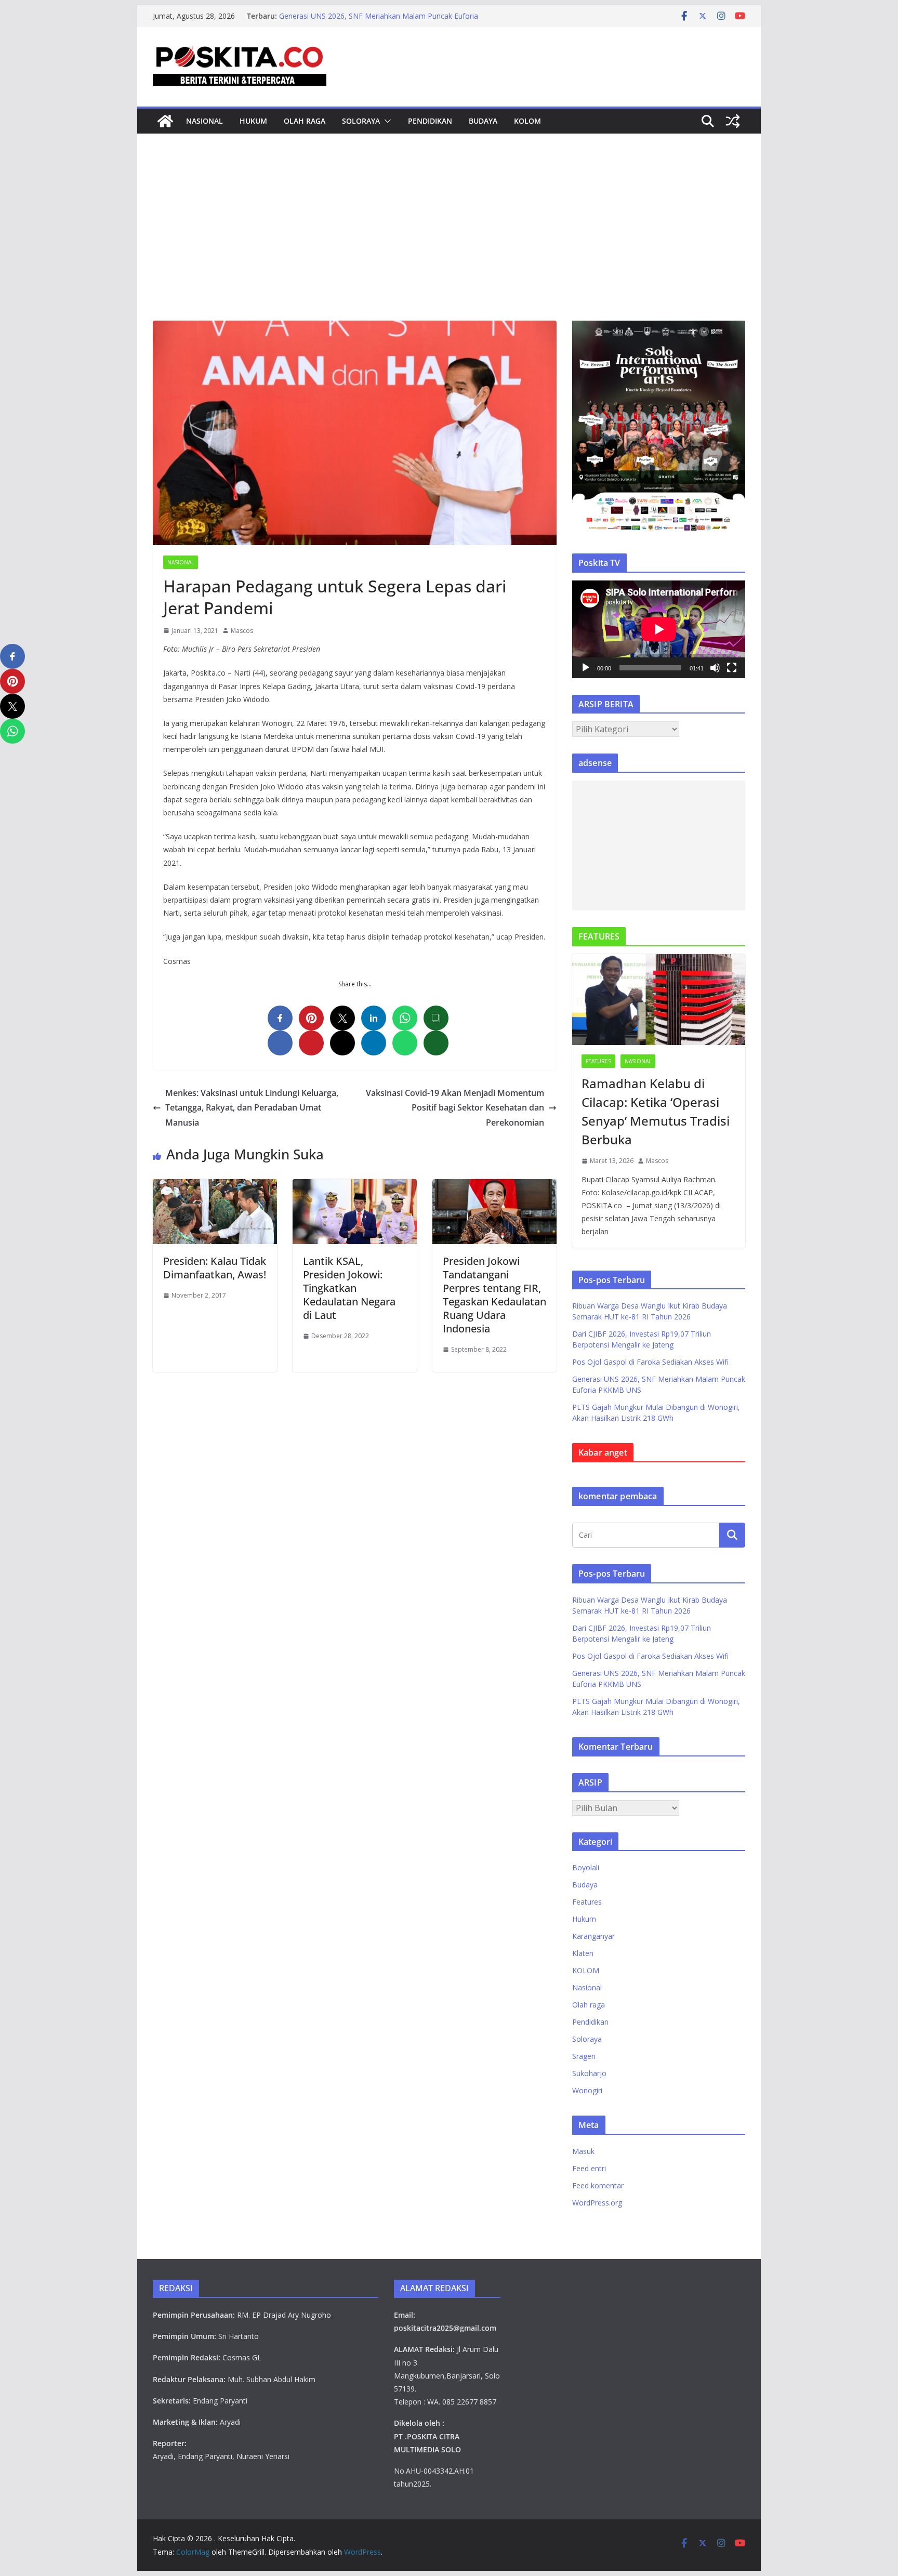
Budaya (483, 121)
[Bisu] (715, 668)
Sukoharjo (589, 2073)
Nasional (204, 121)
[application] (659, 629)
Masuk (583, 2151)
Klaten (583, 1953)
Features (598, 1061)
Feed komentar (598, 2185)
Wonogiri (587, 2090)
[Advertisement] (449, 243)
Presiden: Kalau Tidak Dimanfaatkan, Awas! (215, 1268)
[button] (386, 121)
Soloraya (361, 121)
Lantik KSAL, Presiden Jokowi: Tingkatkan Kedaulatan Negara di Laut (349, 1288)
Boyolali (586, 1867)
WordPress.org (597, 2203)
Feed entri (589, 2168)
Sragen (584, 2056)
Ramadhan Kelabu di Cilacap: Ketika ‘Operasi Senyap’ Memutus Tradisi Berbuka (656, 1111)
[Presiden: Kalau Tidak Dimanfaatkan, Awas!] (215, 1186)
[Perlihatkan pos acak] (733, 121)
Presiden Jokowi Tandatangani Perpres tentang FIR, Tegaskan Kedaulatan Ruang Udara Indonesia (494, 1295)
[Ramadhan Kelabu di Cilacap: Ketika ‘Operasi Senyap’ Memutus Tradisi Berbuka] (659, 1000)
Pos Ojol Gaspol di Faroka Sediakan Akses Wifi (357, 16)
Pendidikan (430, 121)
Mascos (242, 631)
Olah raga (305, 121)
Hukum (253, 121)
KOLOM (527, 121)
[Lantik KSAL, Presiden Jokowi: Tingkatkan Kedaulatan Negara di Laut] (355, 1186)
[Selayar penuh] (732, 668)
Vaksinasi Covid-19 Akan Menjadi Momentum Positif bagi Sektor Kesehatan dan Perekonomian (455, 1108)
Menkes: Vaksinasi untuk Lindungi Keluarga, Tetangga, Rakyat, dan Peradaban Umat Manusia (252, 1108)
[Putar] (586, 668)
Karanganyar (593, 1936)
